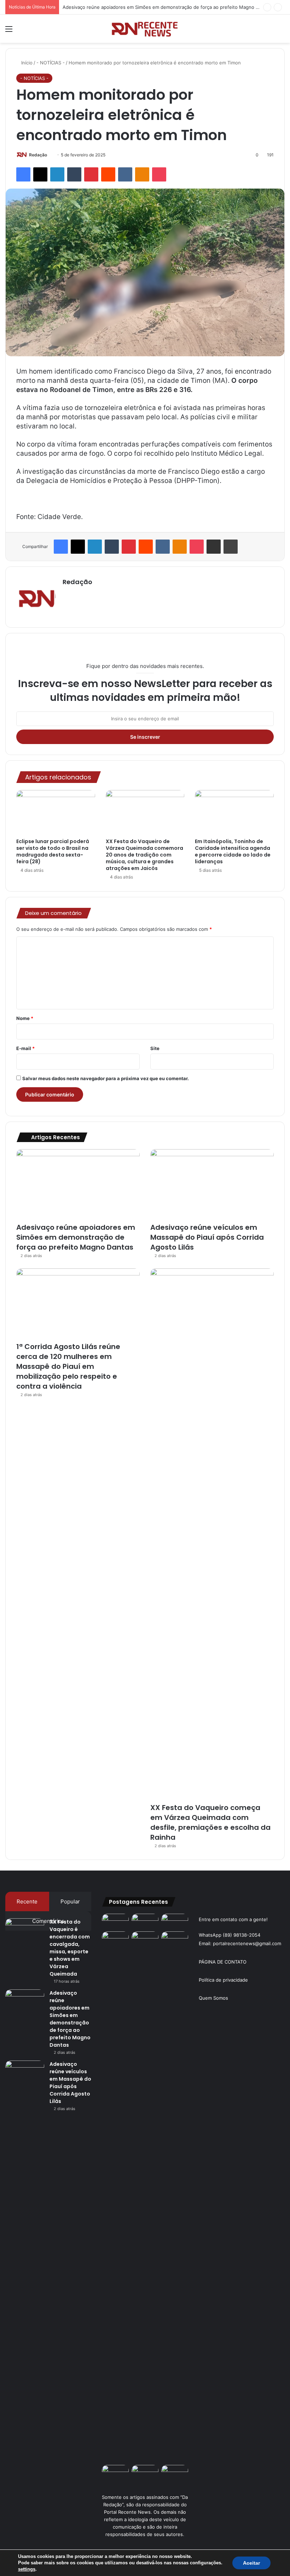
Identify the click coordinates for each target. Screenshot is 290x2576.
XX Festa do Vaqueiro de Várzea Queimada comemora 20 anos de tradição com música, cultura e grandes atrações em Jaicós (144, 855)
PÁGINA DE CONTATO (223, 1962)
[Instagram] (67, 594)
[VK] (125, 174)
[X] (40, 174)
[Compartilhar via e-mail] (214, 547)
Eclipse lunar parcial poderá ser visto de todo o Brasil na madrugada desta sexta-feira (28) (53, 851)
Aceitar (251, 2563)
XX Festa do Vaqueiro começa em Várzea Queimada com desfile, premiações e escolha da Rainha (210, 1822)
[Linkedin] (57, 174)
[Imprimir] (231, 547)
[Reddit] (108, 174)
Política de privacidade (223, 1980)
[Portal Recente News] (145, 29)
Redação (38, 155)
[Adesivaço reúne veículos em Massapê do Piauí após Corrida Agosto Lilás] (212, 1184)
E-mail (25, 1048)
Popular (70, 1901)
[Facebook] (23, 174)
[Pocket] (159, 174)
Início (26, 63)
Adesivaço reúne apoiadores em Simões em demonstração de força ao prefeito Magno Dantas (167, 7)
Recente (27, 1901)
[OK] (142, 174)
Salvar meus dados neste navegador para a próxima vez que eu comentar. (106, 1078)
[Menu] (9, 31)
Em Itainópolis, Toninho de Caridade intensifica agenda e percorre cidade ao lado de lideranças (233, 851)
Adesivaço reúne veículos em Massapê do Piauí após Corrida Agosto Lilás (207, 1237)
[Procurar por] (281, 31)
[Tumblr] (74, 174)
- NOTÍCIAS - (51, 63)
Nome (25, 1018)
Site (155, 1048)
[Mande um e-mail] (50, 155)
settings (27, 2569)
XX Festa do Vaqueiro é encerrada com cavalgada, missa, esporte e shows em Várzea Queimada (70, 1948)
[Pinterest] (91, 174)
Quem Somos (213, 1998)
